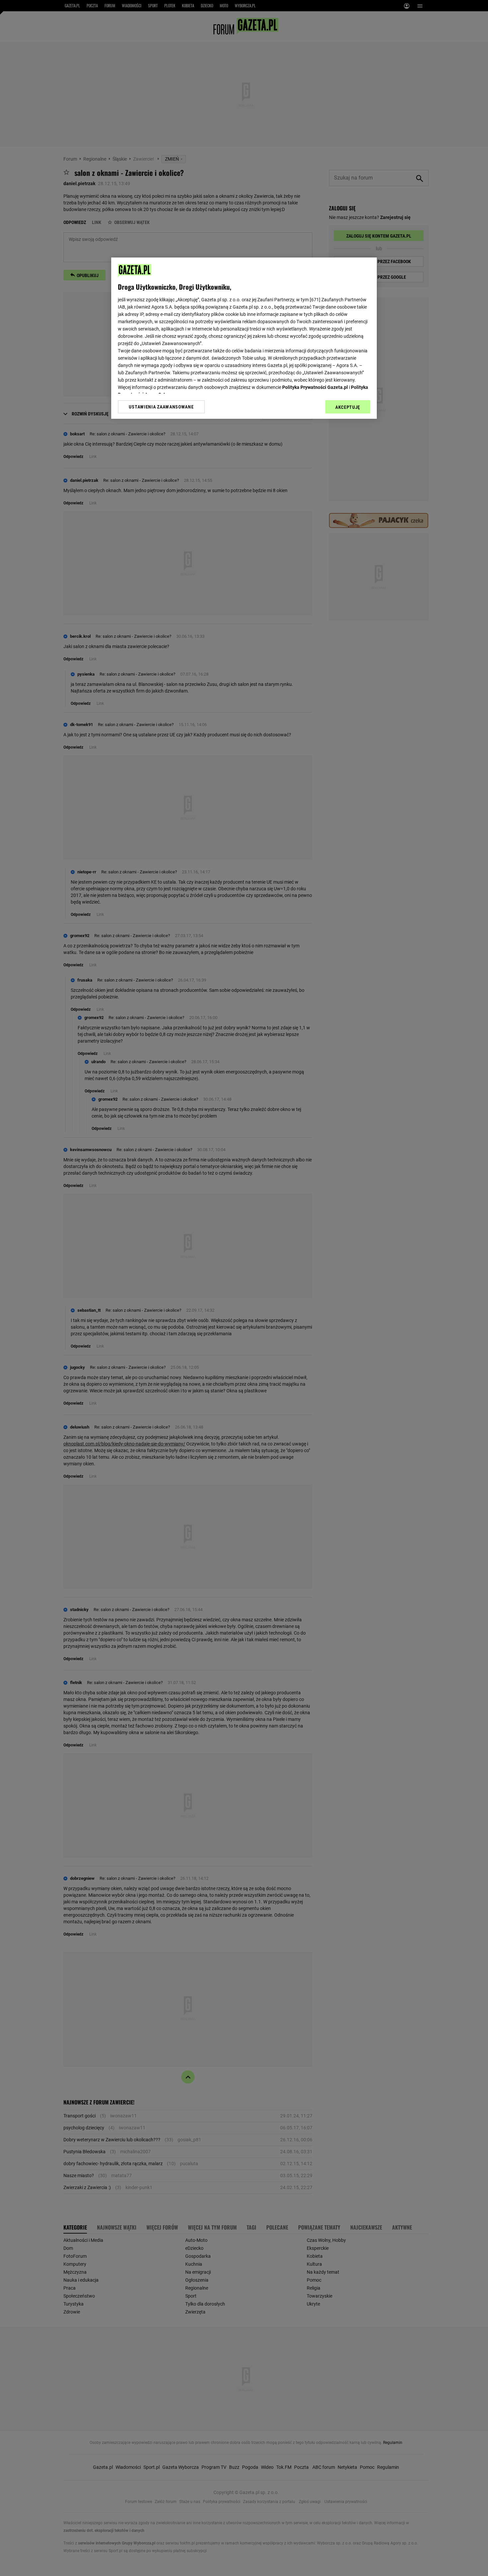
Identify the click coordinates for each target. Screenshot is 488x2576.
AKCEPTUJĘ (348, 407)
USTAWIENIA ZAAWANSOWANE (161, 407)
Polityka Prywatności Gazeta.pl (315, 387)
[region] (244, 338)
